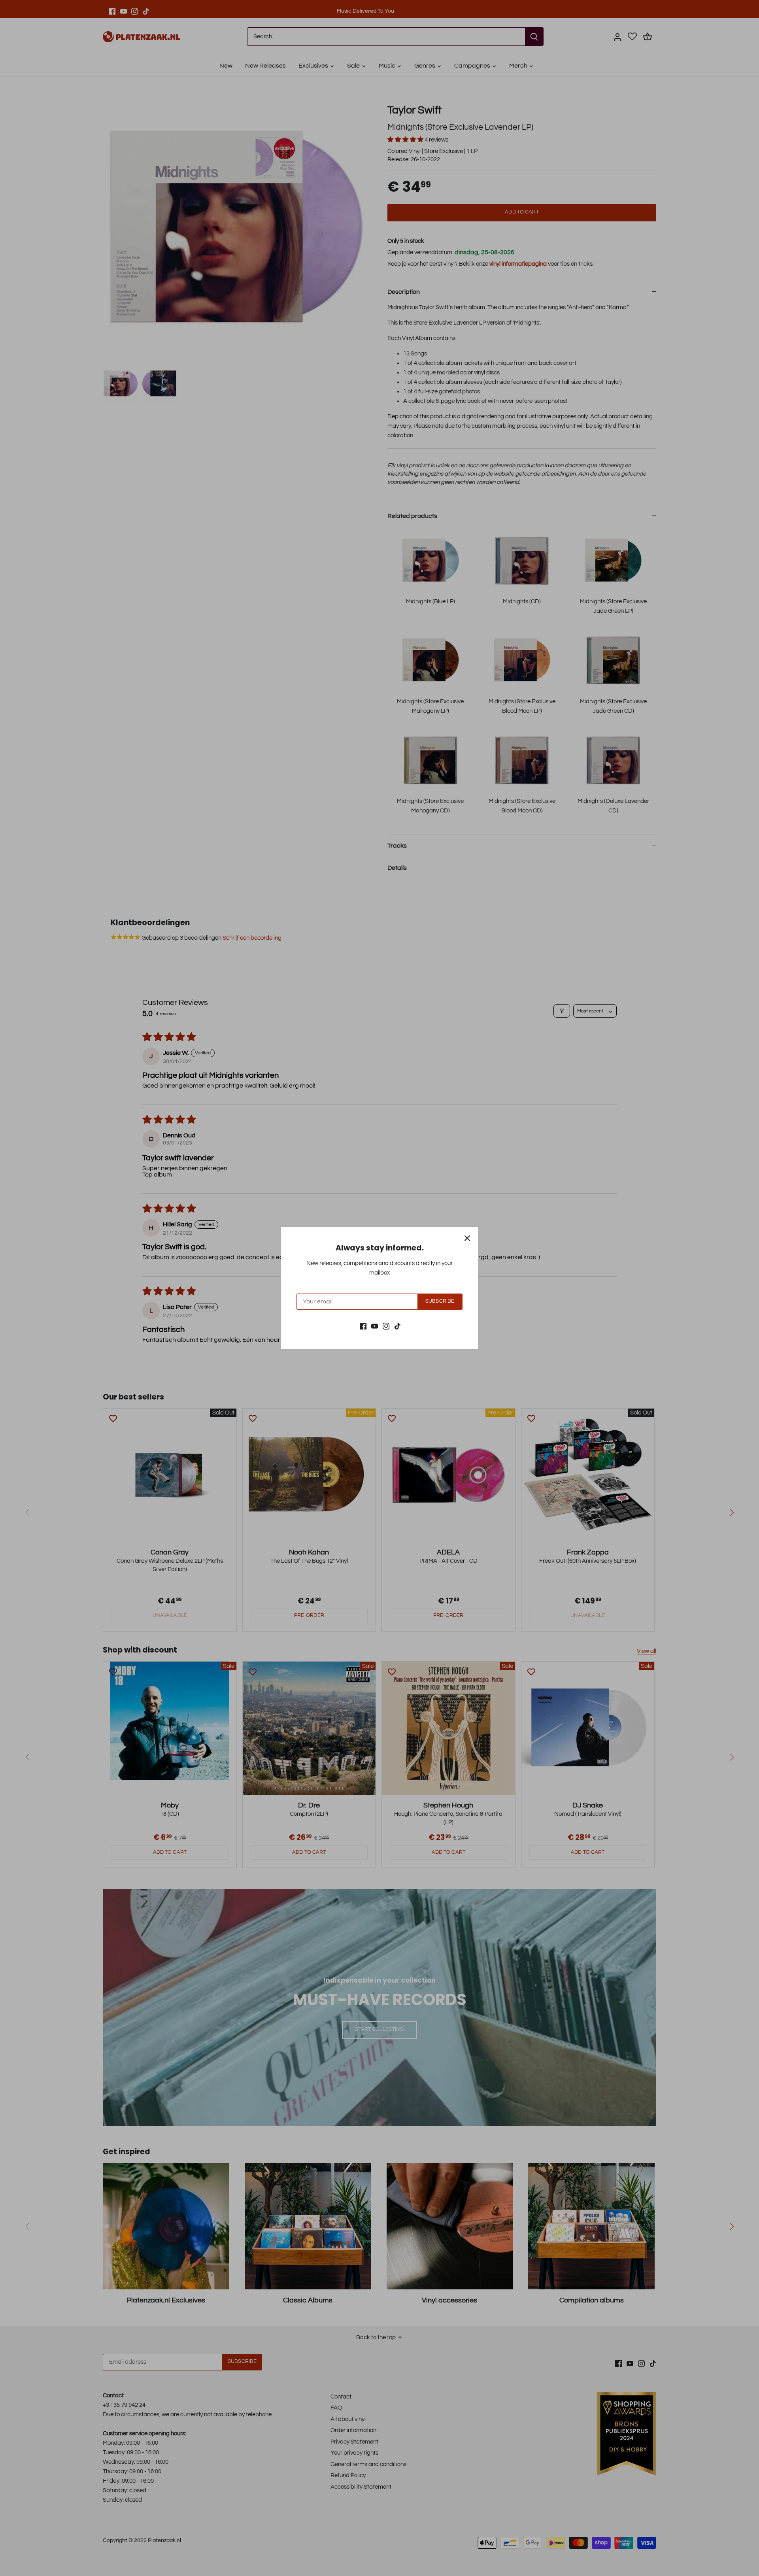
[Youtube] (375, 1326)
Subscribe (440, 1301)
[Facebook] (363, 1326)
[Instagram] (386, 1326)
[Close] (467, 1238)
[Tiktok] (397, 1326)
